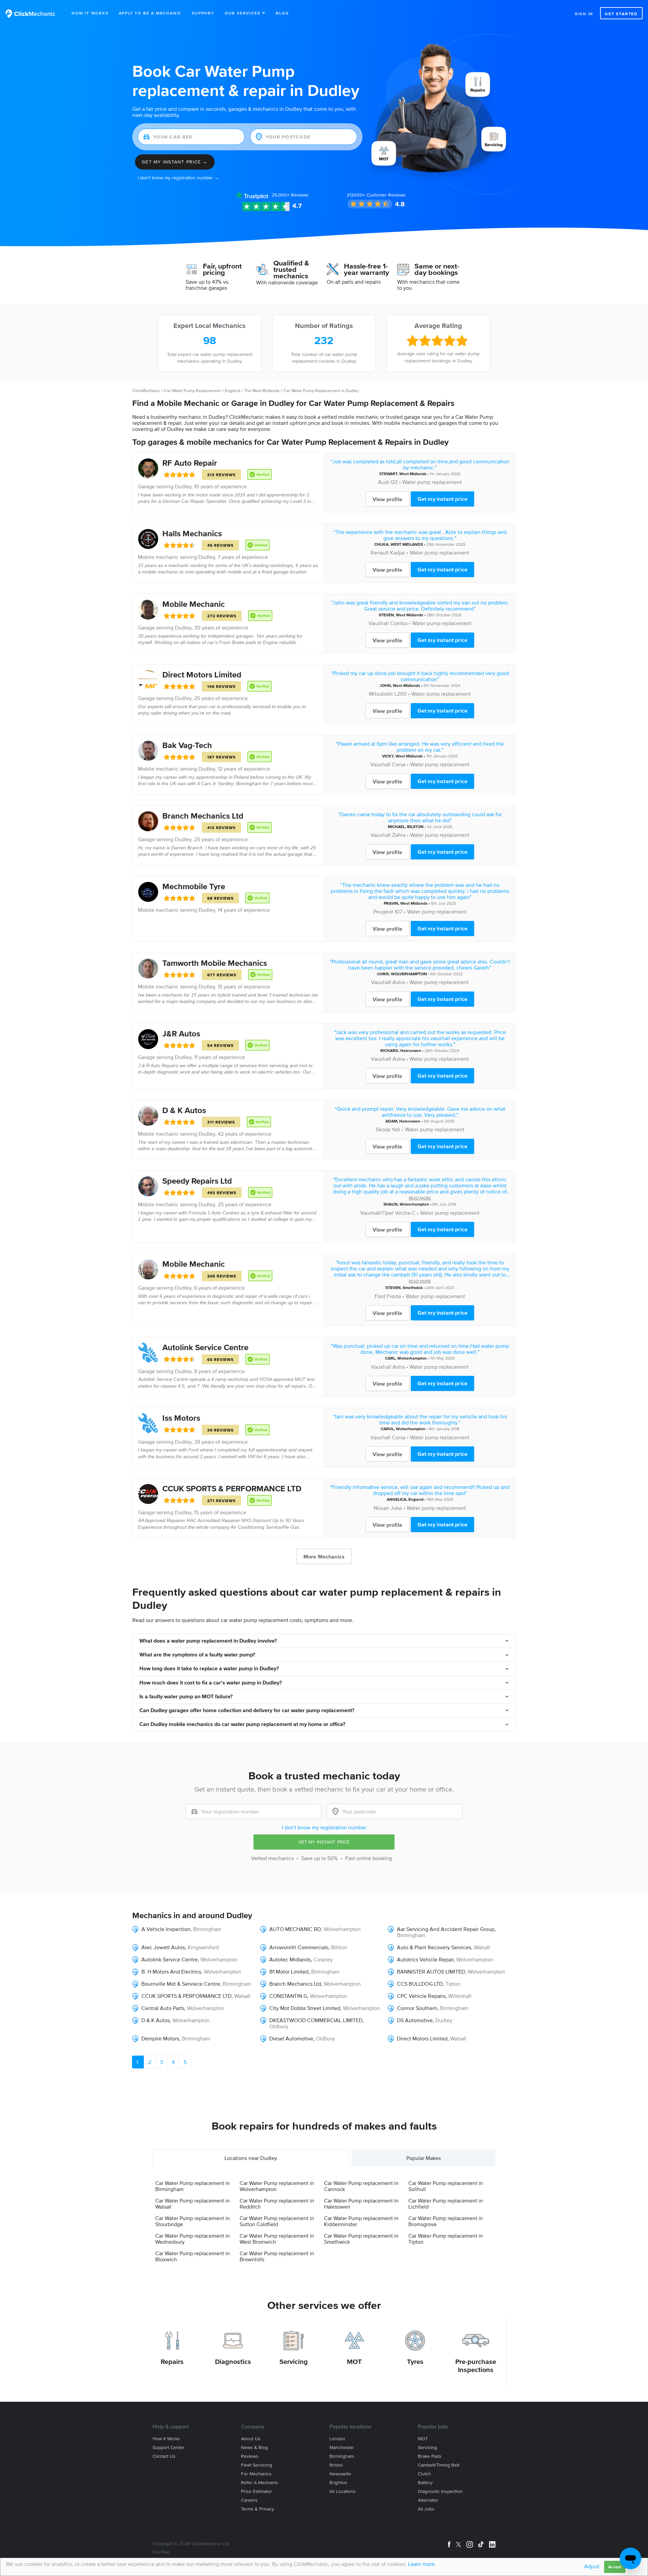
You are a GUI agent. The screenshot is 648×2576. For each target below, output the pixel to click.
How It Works (90, 13)
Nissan (381, 1508)
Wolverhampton (414, 1204)
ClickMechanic (146, 391)
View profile (387, 499)
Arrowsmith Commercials (299, 1947)
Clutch (424, 2474)
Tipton (453, 1984)
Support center (169, 2448)
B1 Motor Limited (289, 1972)
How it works (166, 2439)
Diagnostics (233, 2362)
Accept (615, 2567)
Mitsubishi (381, 694)
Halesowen (411, 1050)
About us (251, 2439)
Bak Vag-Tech (187, 745)
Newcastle (340, 2474)
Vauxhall (379, 623)
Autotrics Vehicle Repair (425, 1959)
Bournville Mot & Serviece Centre (181, 1984)
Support (203, 13)
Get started (621, 14)
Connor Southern (417, 2008)
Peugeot (383, 911)
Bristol (336, 2465)
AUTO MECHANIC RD (295, 1929)
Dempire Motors (160, 2038)
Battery (425, 2483)
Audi (384, 482)
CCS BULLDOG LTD (420, 1984)
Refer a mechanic (260, 2483)
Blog (282, 13)
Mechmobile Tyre (194, 886)
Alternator (428, 2500)
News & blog (254, 2448)
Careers (249, 2500)
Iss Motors (181, 1418)
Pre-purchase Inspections (476, 2366)
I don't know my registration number (324, 1827)
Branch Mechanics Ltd (203, 816)
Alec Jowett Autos (163, 1947)
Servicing (294, 2362)
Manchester (342, 2448)
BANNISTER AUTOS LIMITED (431, 1972)
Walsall (482, 1947)
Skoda (383, 1129)
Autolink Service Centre (205, 1347)
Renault (380, 552)
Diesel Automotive (291, 2038)
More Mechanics (324, 1556)
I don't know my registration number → (178, 178)
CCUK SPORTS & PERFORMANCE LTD (232, 1488)
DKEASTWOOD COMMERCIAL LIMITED (316, 2020)
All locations (343, 2491)
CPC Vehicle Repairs (421, 1996)
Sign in (584, 14)
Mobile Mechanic (194, 604)
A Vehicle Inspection (166, 1929)
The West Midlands (262, 391)
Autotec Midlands (290, 1959)
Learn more (421, 2564)
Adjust (592, 2566)
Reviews (290, 195)
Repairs (172, 2362)
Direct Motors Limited (202, 675)
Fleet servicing (256, 2465)
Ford (380, 1296)
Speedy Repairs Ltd (197, 1181)
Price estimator (256, 2491)
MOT (354, 2362)
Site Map (161, 2552)
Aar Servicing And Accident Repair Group (446, 1929)
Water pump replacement (432, 482)
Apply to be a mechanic (150, 13)
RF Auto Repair (190, 463)
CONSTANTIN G (288, 1996)
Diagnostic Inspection (440, 2491)
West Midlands (413, 474)
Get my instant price (442, 499)
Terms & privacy (258, 2509)
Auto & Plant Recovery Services (434, 1947)
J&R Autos (181, 1034)
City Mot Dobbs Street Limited (305, 2008)
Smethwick (413, 1287)
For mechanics (256, 2474)
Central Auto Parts (163, 2008)
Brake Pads (430, 2456)
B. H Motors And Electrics (171, 1972)
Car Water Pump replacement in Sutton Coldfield (277, 2221)
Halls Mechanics (192, 533)
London (337, 2439)
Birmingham (207, 1929)
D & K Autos (184, 1110)
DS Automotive (415, 2020)
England (232, 391)
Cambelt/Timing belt (439, 2465)
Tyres (415, 2362)
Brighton (338, 2483)
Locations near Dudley (251, 2158)
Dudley (183, 486)
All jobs (426, 2509)
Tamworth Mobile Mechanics (215, 963)
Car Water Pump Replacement (192, 391)
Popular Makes (424, 2158)
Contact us (164, 2456)
